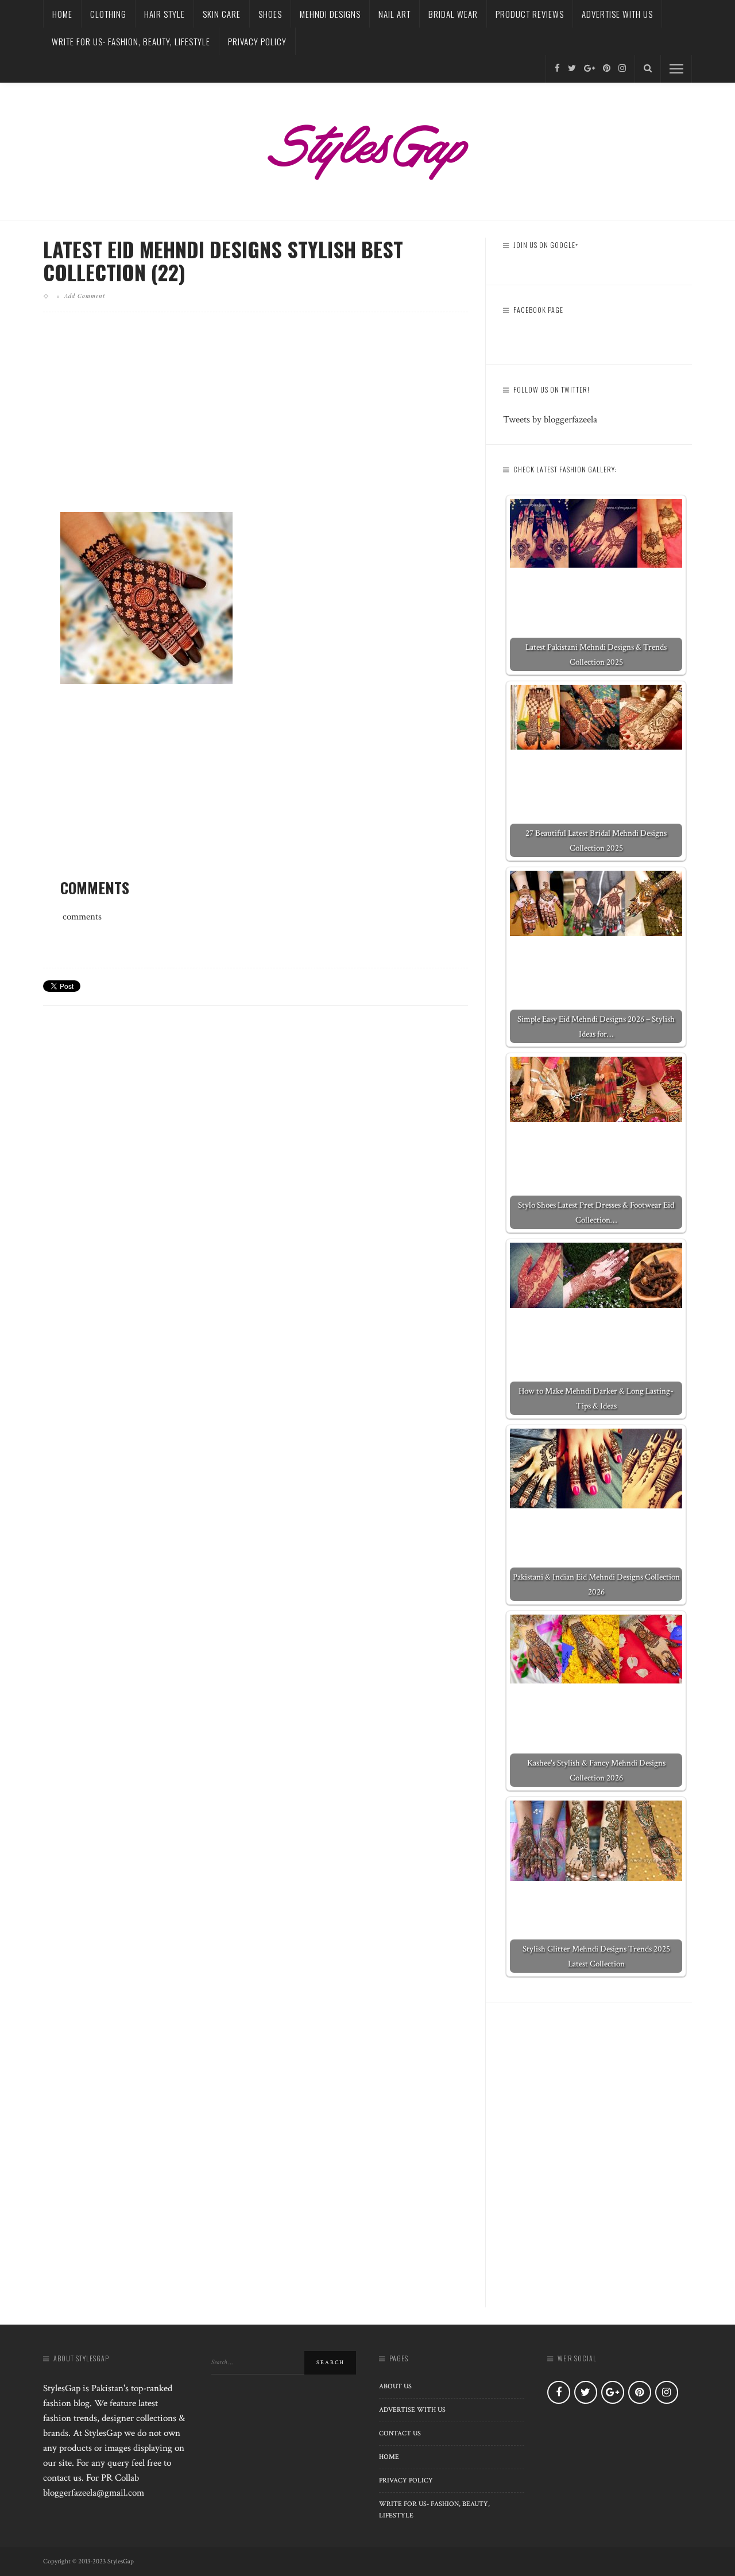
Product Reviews (530, 14)
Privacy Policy (257, 41)
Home (62, 14)
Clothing (108, 14)
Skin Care (222, 14)
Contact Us (400, 2433)
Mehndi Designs (330, 14)
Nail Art (394, 14)
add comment (85, 296)
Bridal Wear (453, 14)
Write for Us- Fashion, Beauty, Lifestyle (131, 41)
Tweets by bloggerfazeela (550, 420)
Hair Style (165, 14)
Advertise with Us (617, 14)
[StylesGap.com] (367, 148)
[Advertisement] (256, 421)
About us (395, 2386)
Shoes (270, 14)
